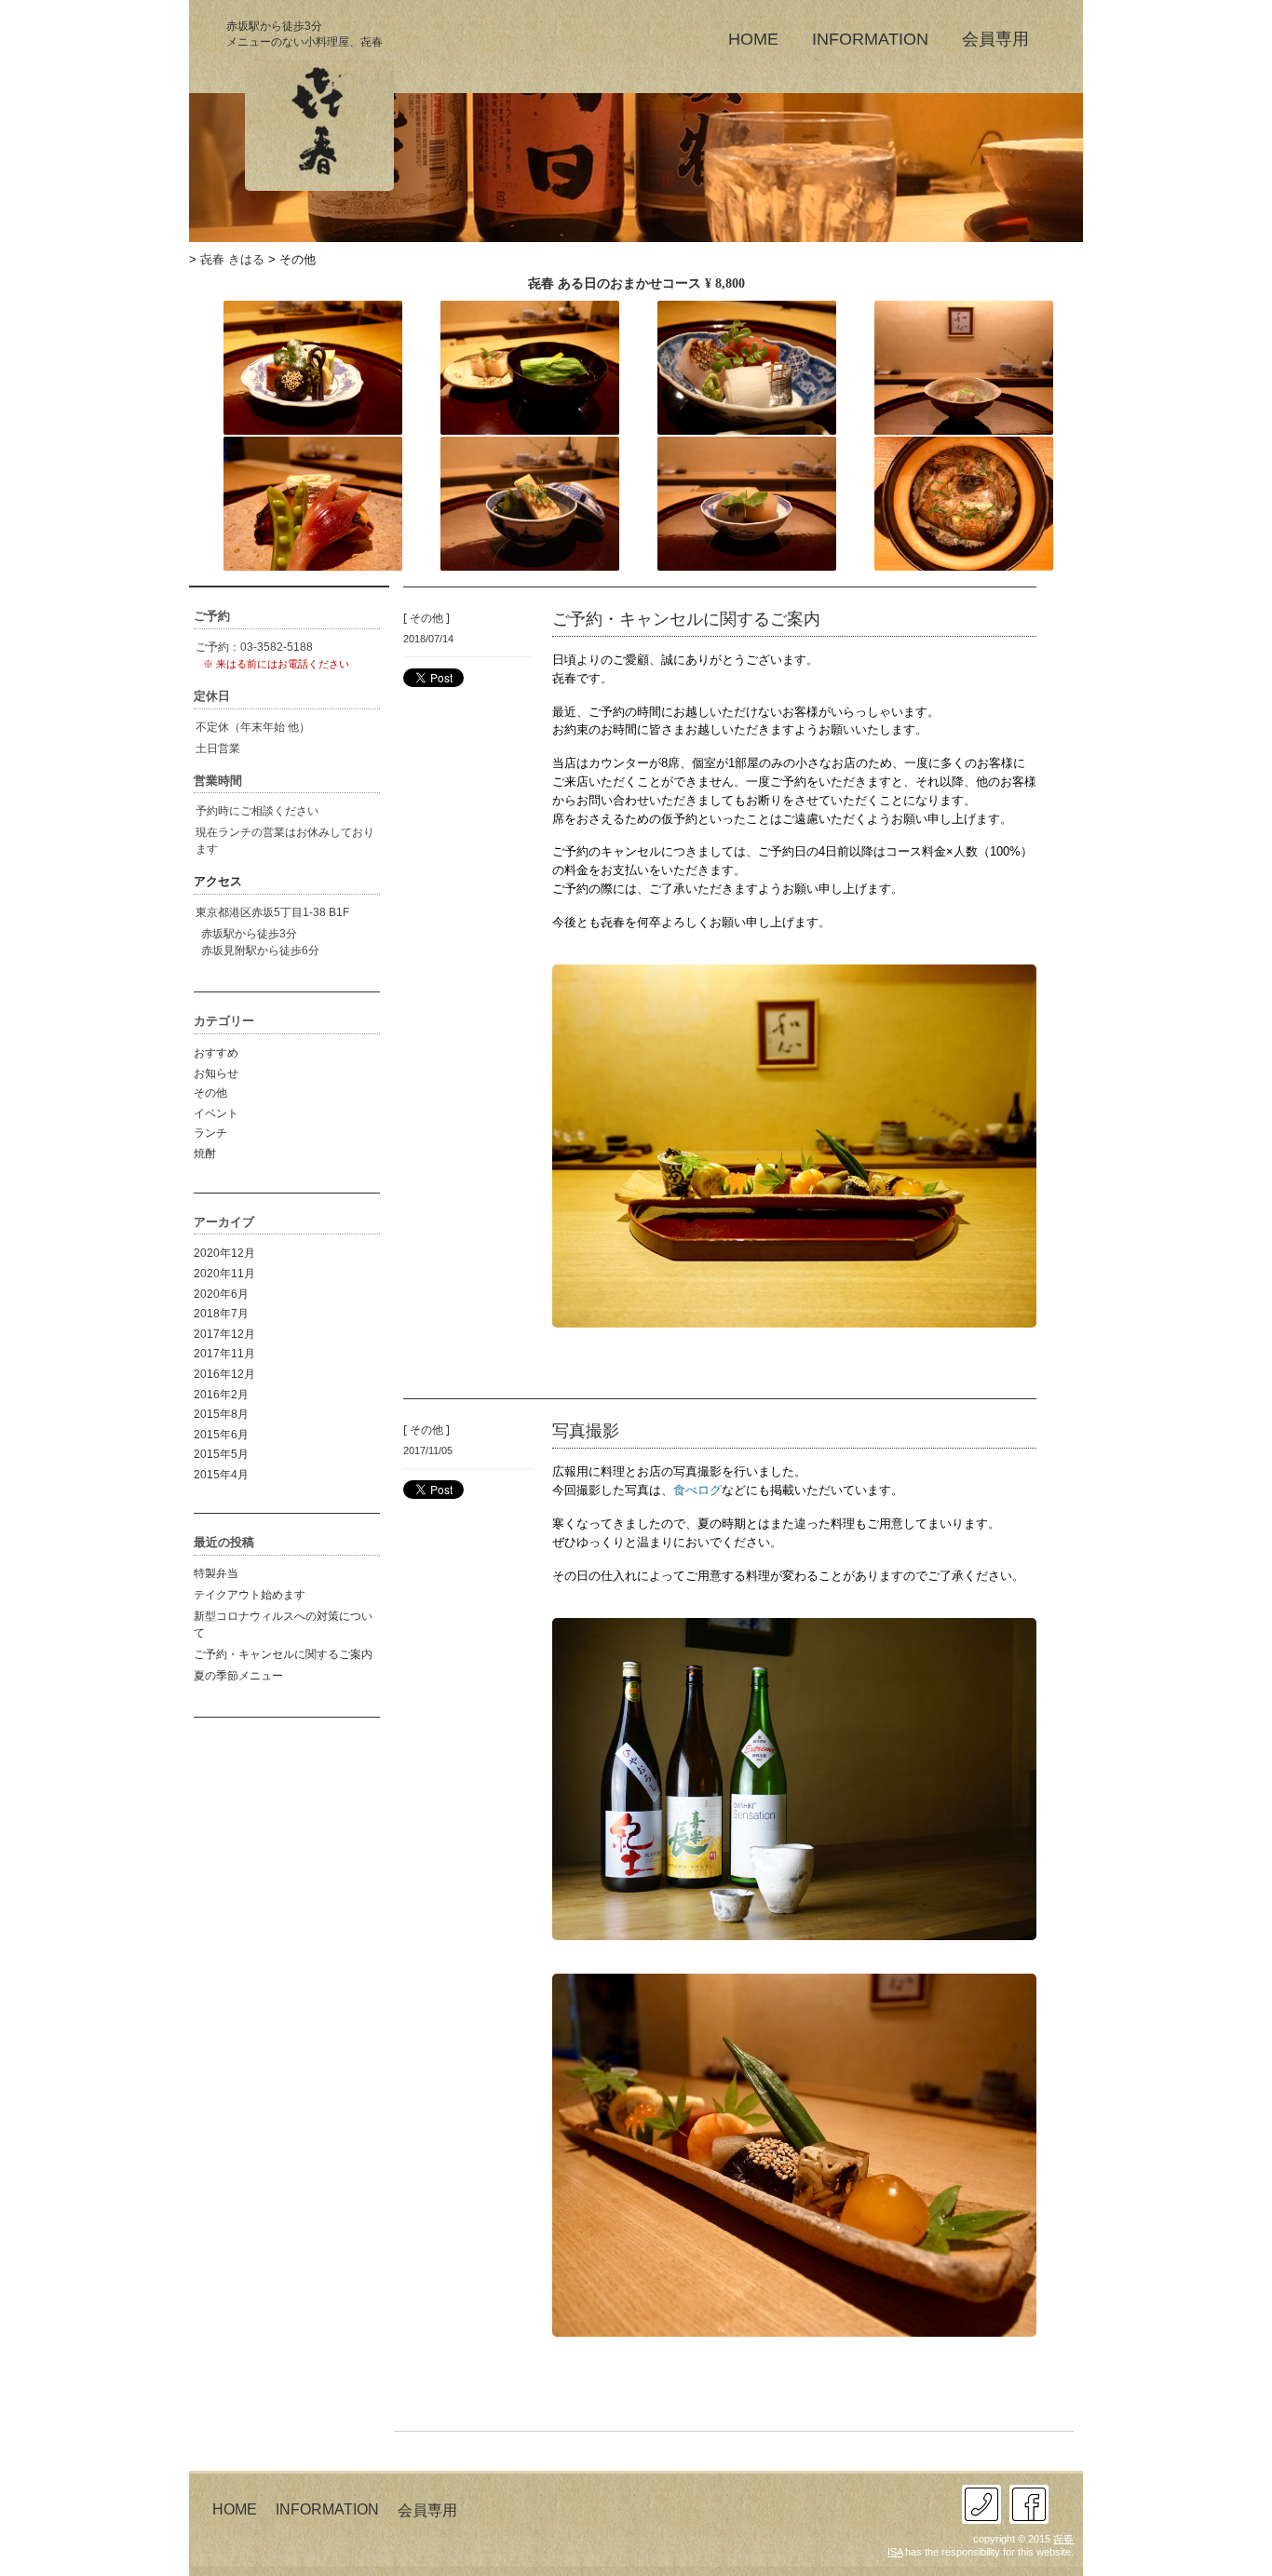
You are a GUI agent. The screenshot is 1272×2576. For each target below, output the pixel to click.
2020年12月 (224, 1253)
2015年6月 (221, 1435)
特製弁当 (216, 1573)
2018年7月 (221, 1314)
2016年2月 (221, 1395)
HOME (753, 38)
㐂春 (1063, 2539)
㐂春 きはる (232, 259)
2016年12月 (224, 1374)
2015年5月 (221, 1454)
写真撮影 (586, 1430)
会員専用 (995, 38)
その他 (210, 1093)
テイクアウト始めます (250, 1595)
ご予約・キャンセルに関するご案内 (283, 1654)
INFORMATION (870, 38)
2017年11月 (224, 1354)
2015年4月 (221, 1475)
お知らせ (216, 1073)
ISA (895, 2552)
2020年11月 (224, 1274)
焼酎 (205, 1153)
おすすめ (216, 1053)
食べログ (697, 1490)
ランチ (210, 1133)
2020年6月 (221, 1294)
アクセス (218, 881)
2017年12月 (224, 1334)
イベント (216, 1113)
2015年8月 (221, 1414)
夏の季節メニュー (238, 1676)
